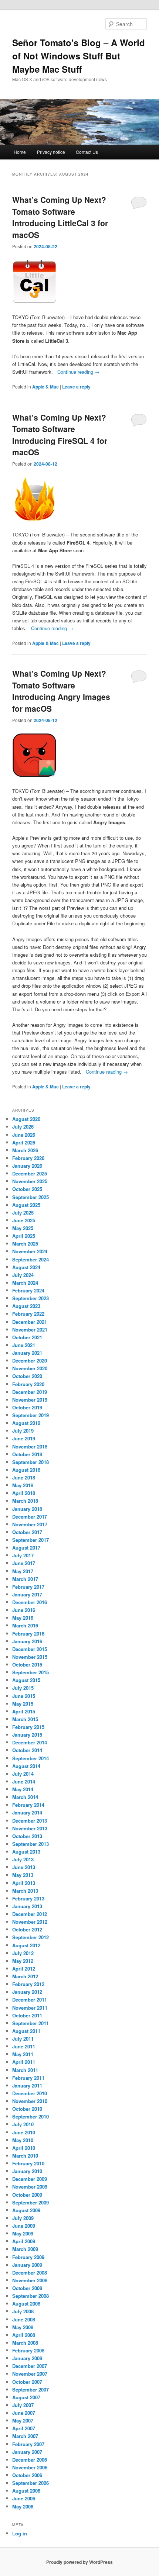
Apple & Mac (45, 387)
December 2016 (30, 1602)
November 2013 (30, 1828)
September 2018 (31, 1462)
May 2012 (23, 1961)
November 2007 (30, 2374)
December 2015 (30, 1649)
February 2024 (28, 1290)
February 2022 (28, 1314)
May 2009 (23, 2233)
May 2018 (23, 1485)
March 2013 (25, 1891)
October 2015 (27, 1665)
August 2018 (26, 1470)
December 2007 (30, 2366)
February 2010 (28, 2163)
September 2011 (31, 2023)
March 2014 (25, 1797)
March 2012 (25, 1976)
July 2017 (23, 1555)
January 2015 (27, 1735)
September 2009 (31, 2202)
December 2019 (30, 1392)
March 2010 (25, 2156)
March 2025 (25, 1244)
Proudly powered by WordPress (79, 2562)
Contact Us (87, 152)
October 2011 (27, 2015)
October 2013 (27, 1836)
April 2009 (24, 2241)
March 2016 (25, 1625)
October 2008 (27, 2288)
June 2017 (24, 1563)
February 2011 (28, 2078)
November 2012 (30, 1922)
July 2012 (23, 1953)
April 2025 (24, 1236)
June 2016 (24, 1610)
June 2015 (24, 1696)
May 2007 (23, 2420)
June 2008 (24, 2319)
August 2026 (26, 1119)
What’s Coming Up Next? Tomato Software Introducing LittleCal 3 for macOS (60, 217)
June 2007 (24, 2413)
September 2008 (31, 2296)
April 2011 (24, 2062)
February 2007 (28, 2444)
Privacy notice (51, 152)
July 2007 (23, 2405)
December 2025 (30, 1173)
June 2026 (24, 1135)
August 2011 (26, 2031)
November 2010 (30, 2101)
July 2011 (23, 2039)
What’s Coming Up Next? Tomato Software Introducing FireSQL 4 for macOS (60, 435)
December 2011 (30, 2000)
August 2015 (26, 1680)
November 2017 (30, 1524)
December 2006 (30, 2460)
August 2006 (26, 2491)
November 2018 (30, 1446)
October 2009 (27, 2195)
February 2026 (28, 1158)
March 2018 (25, 1501)
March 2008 (25, 2343)
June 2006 (24, 2498)
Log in (20, 2533)
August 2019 (26, 1423)
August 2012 (26, 1945)
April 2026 (24, 1142)
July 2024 (23, 1275)
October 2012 (27, 1929)
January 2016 (27, 1641)
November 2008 (30, 2280)
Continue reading (78, 372)
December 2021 (30, 1322)
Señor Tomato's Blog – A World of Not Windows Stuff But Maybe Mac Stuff (79, 56)
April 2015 (24, 1711)
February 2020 (28, 1384)
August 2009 (26, 2210)
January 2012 (27, 1992)
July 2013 (23, 1859)
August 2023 (26, 1306)
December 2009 (30, 2179)
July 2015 (23, 1688)
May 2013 (23, 1875)
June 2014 (24, 1781)
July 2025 (23, 1213)
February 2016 (28, 1634)
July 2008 (23, 2311)
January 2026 (27, 1166)
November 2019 (30, 1400)
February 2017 (28, 1587)
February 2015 (28, 1727)
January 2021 (27, 1353)
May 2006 (23, 2506)
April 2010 (24, 2148)
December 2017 (30, 1517)
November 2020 (30, 1368)
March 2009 (25, 2249)
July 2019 (23, 1431)
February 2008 (28, 2350)
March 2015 (25, 1719)
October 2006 (27, 2475)
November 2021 (30, 1330)
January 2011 (27, 2085)
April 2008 (24, 2335)
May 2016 (23, 1618)
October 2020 (27, 1376)
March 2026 (25, 1150)
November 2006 (30, 2467)
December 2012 (30, 1914)
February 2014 (28, 1805)
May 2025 (23, 1228)
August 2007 (26, 2397)
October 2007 (27, 2382)
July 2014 (23, 1774)
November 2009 (30, 2187)
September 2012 (31, 1937)
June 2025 (24, 1220)
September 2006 (31, 2483)
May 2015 (23, 1704)
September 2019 (31, 1415)
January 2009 (27, 2265)
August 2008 (26, 2304)
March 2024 (25, 1283)
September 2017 (31, 1540)
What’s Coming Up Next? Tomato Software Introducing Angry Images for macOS (61, 691)
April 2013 (24, 1883)
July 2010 (23, 2124)
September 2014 (31, 1758)
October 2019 (27, 1407)
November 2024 (30, 1251)
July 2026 (23, 1127)
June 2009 (24, 2226)
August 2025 (26, 1205)
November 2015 (30, 1657)
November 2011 (30, 2008)
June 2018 (24, 1477)
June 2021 (24, 1345)
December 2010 (30, 2093)
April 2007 (24, 2428)
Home (20, 152)
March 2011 (25, 2070)
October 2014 (27, 1750)
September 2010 (31, 2116)
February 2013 (28, 1898)
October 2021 (27, 1337)
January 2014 (27, 1812)
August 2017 (26, 1548)
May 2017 (23, 1571)
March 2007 (25, 2436)
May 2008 (23, 2327)
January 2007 (27, 2452)
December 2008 (30, 2273)
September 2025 (31, 1197)
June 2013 (24, 1867)
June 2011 (24, 2046)
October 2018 (27, 1454)
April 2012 (24, 1969)
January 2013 (27, 1906)
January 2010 (27, 2171)
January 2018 (27, 1509)
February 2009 (28, 2257)
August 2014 (26, 1766)
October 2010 (27, 2109)
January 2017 (27, 1594)
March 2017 (25, 1579)
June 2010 (24, 2132)
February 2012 (28, 1984)
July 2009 (23, 2218)
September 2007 (31, 2389)
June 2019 (24, 1438)
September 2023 (31, 1298)
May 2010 (23, 2140)
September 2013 (31, 1844)
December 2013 (30, 1821)
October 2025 (27, 1189)
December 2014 (30, 1742)
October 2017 (27, 1532)
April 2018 (24, 1493)
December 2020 (30, 1360)
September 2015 (31, 1672)
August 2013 (26, 1852)
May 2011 (23, 2054)
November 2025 (30, 1181)
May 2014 (23, 1789)
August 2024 (26, 1267)
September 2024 (31, 1259)
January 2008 (27, 2358)
